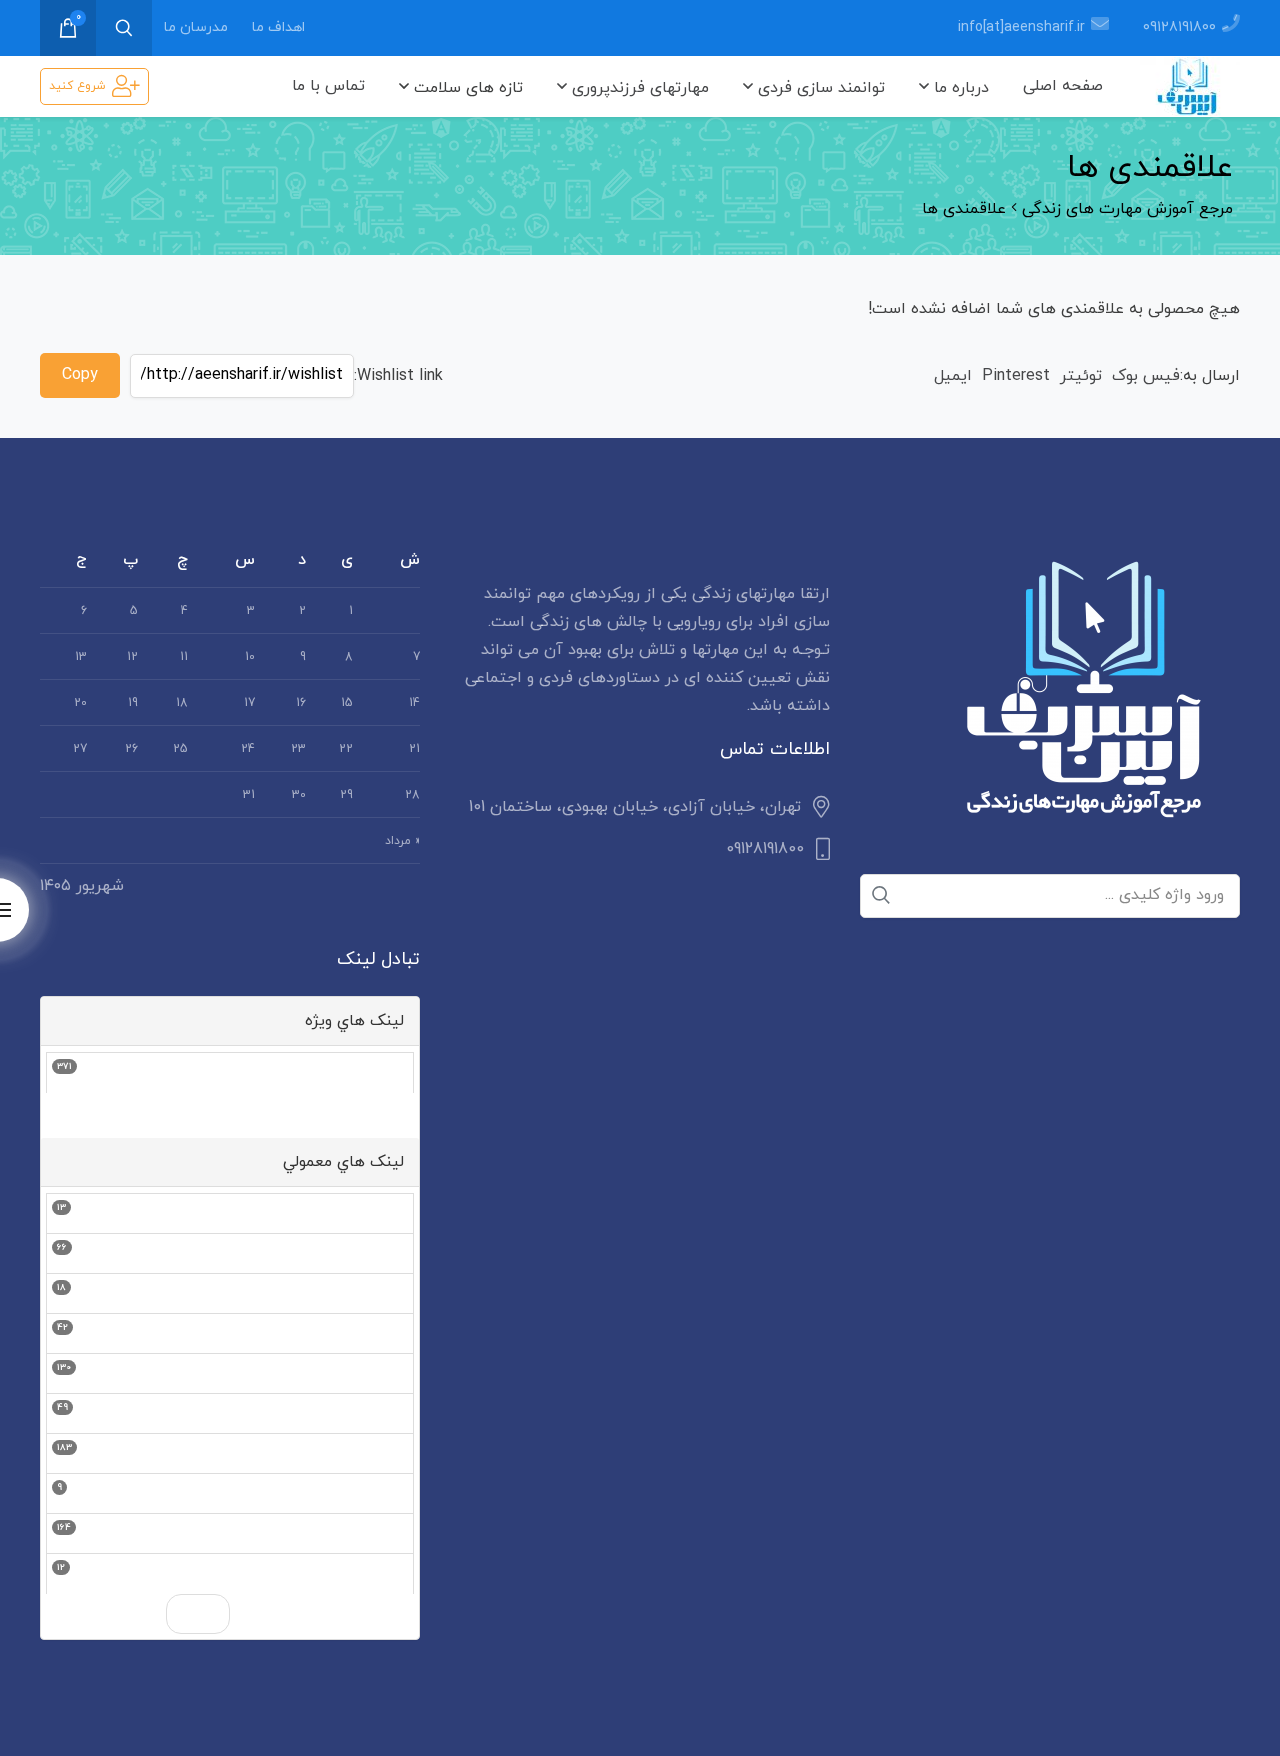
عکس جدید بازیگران (340, 1414)
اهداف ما (278, 27)
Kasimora (375, 1494)
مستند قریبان (361, 1574)
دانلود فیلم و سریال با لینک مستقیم (284, 1374)
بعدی (198, 1614)
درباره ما (959, 88)
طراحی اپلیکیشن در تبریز (323, 1334)
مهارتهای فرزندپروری (638, 88)
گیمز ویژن (373, 1214)
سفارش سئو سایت (343, 1073)
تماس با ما (328, 86)
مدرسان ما (196, 27)
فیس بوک (1146, 376)
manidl (385, 1454)
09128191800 (1179, 27)
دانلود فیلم (371, 1254)
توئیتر (1081, 376)
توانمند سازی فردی (819, 88)
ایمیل (953, 376)
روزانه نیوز (374, 1294)
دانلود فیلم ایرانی (350, 1534)
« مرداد (402, 841)
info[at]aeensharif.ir (1021, 27)
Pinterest (1016, 376)
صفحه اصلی (1063, 86)
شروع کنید (77, 86)
